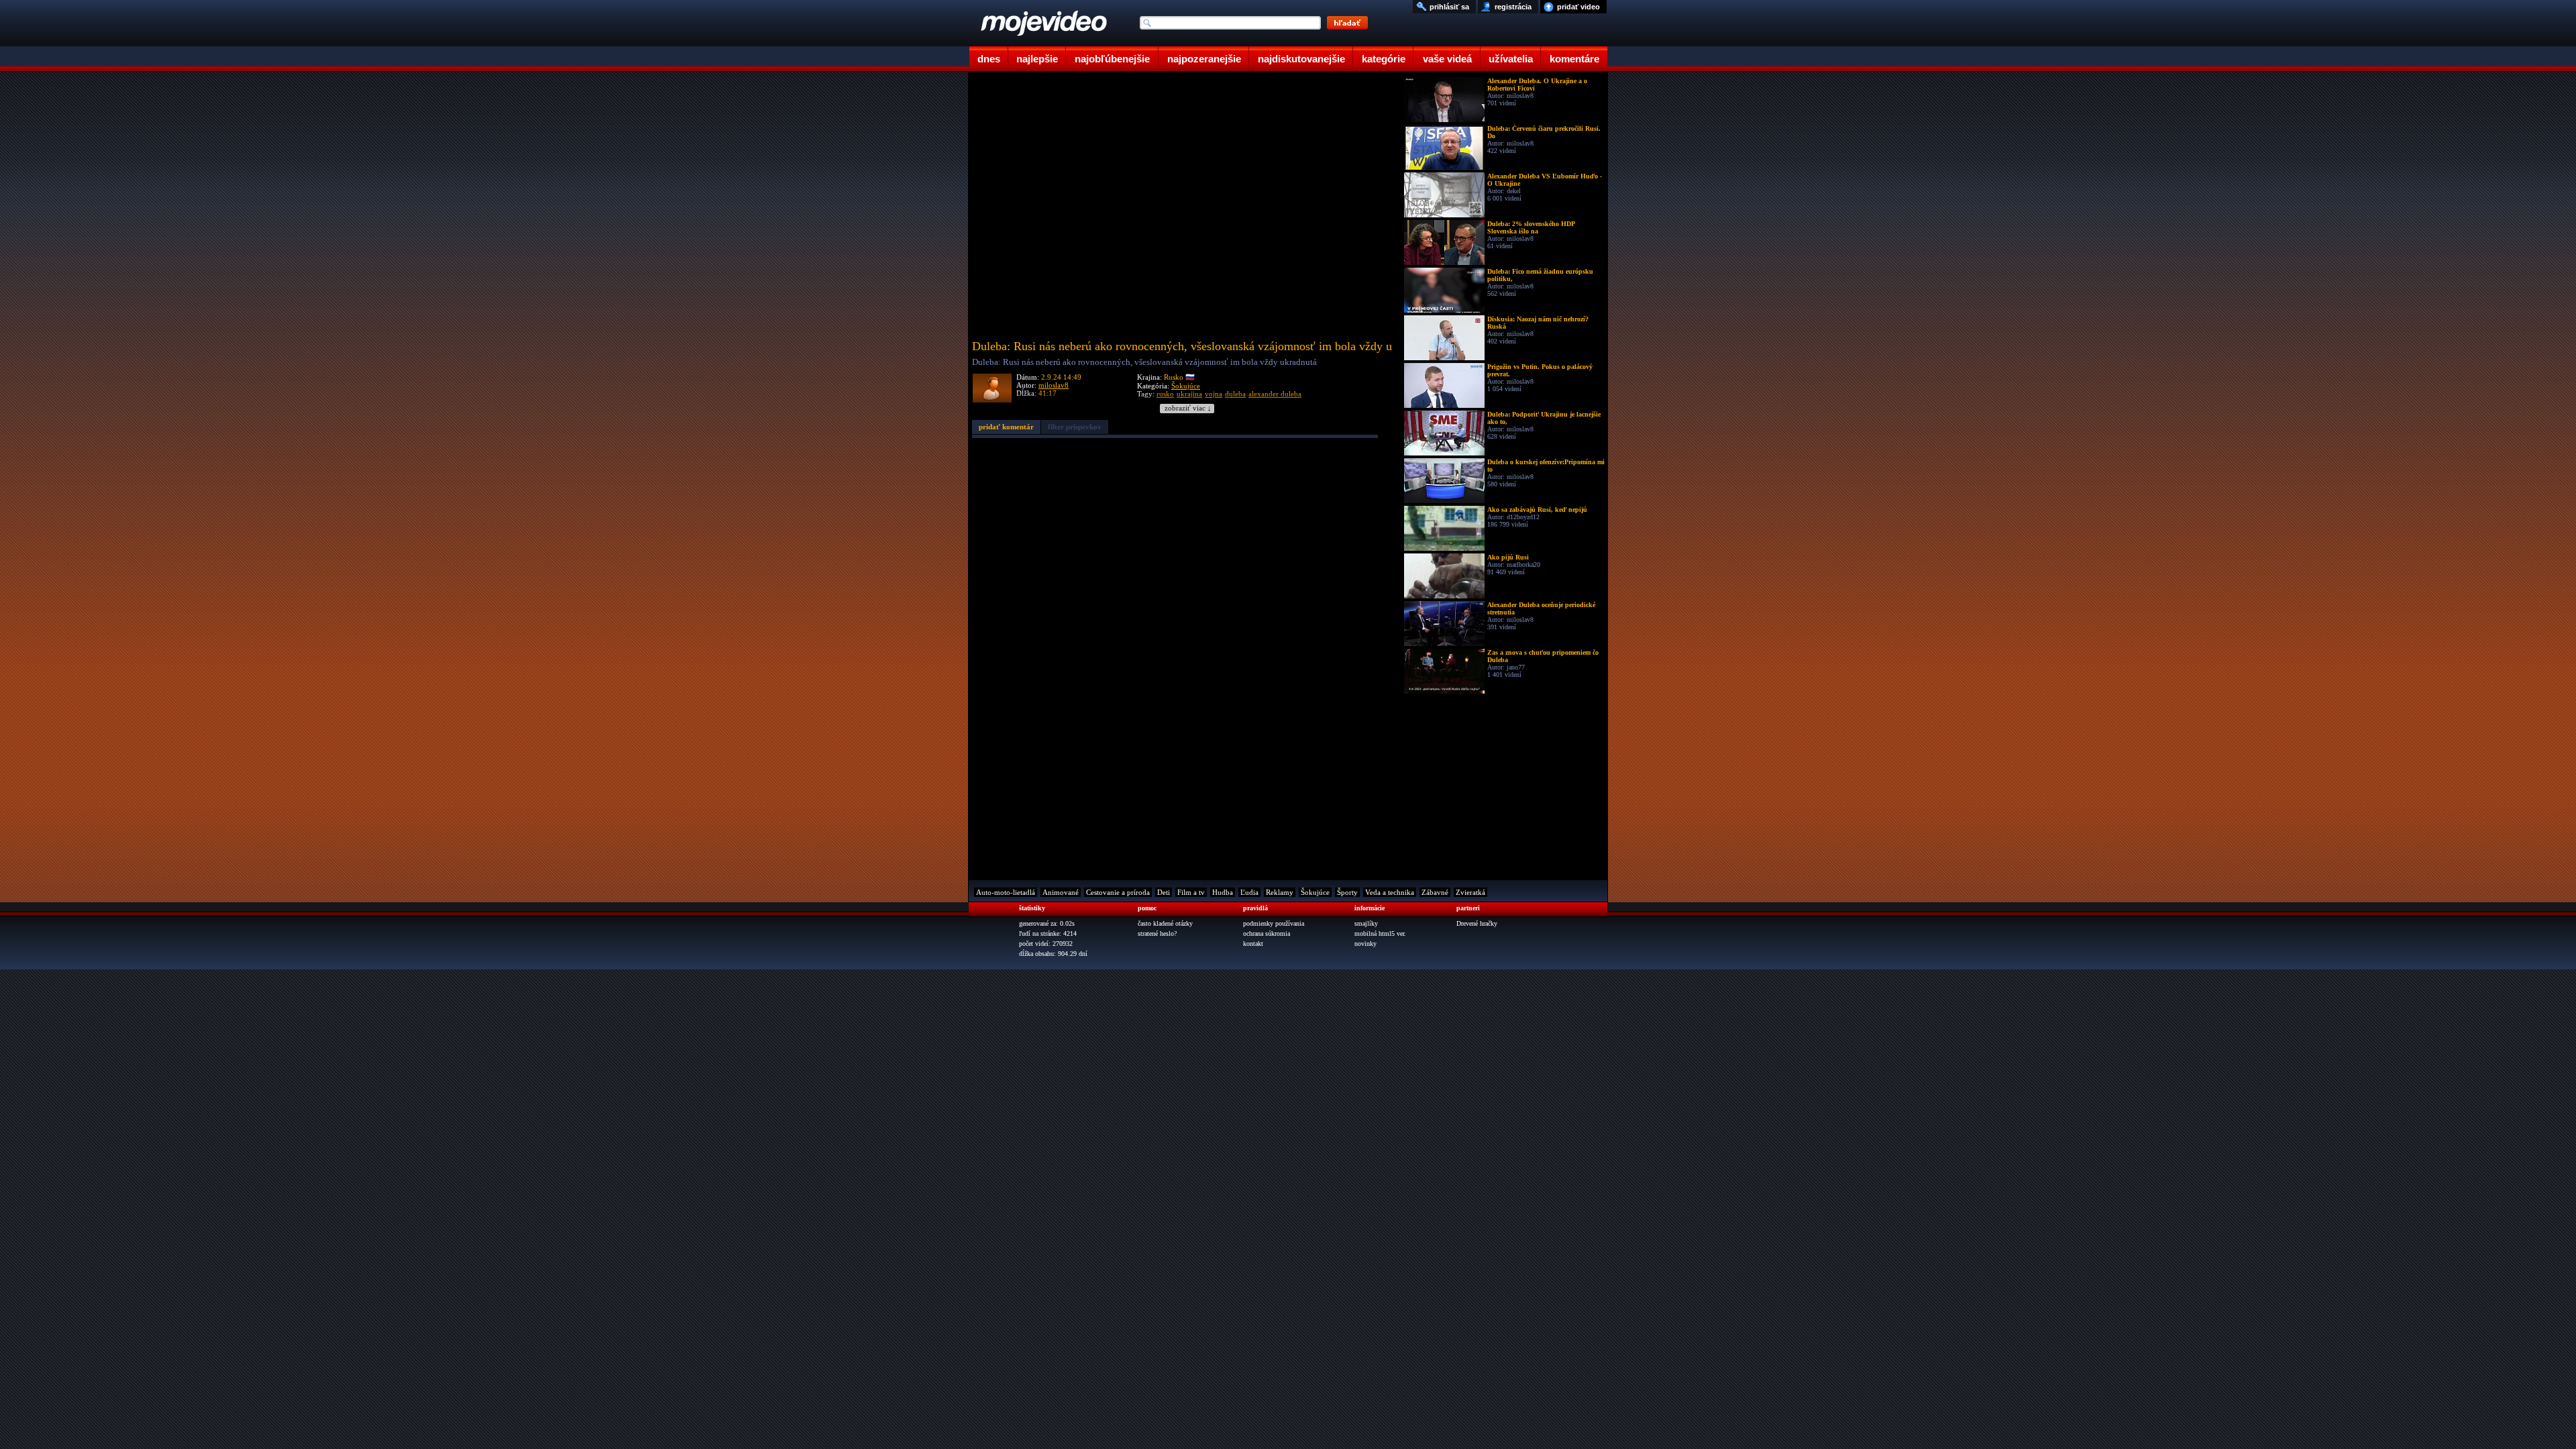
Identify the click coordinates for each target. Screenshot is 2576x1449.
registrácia (1513, 7)
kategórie (1384, 59)
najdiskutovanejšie (1301, 59)
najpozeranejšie (1204, 59)
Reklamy (1280, 892)
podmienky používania (1274, 923)
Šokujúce (1186, 386)
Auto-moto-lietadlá (1006, 892)
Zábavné (1435, 892)
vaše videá (1447, 59)
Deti (1164, 892)
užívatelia (1511, 59)
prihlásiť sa (1449, 7)
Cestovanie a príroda (1118, 892)
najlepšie (1037, 59)
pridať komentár (1006, 427)
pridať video (1578, 7)
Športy (1347, 892)
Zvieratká (1470, 892)
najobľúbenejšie (1112, 59)
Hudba (1223, 892)
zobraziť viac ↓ (1188, 408)
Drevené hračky (1477, 923)
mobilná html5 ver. (1380, 933)
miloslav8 (1054, 385)
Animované (1061, 892)
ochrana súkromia (1267, 933)
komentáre (1574, 59)
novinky (1365, 944)
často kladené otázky (1165, 923)
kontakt (1253, 944)
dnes (989, 59)
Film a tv (1191, 892)
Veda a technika (1390, 892)
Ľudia (1249, 892)
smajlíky (1366, 923)
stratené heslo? (1157, 933)
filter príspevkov (1075, 427)
